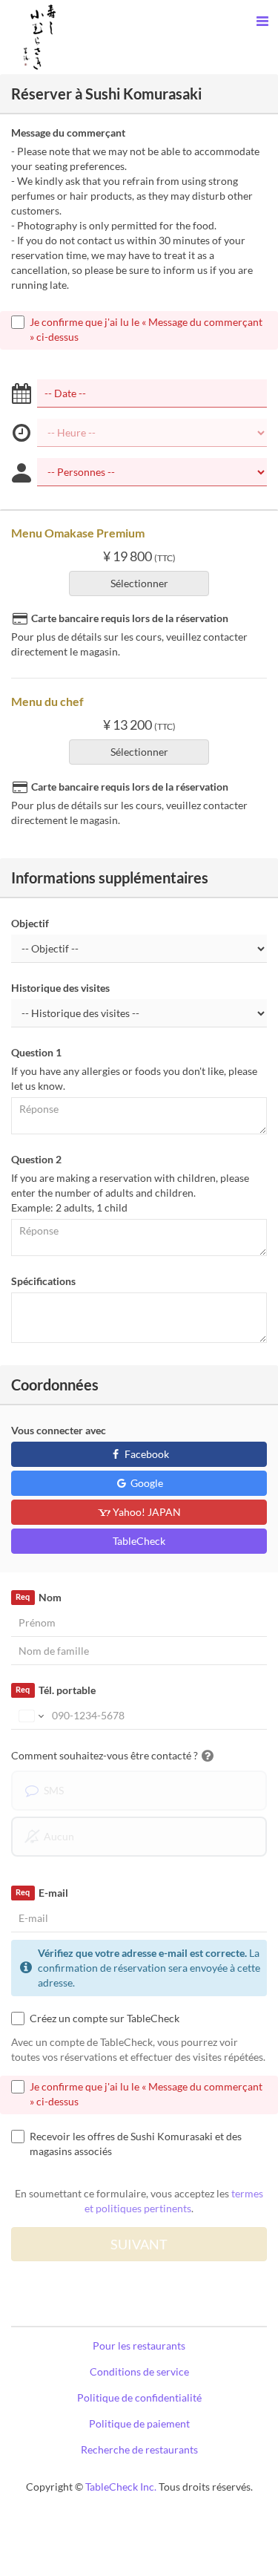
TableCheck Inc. (121, 2487)
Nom (38, 1597)
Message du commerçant (68, 133)
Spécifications (43, 1281)
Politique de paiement (139, 2423)
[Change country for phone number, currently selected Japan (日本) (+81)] (30, 1716)
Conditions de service (139, 2371)
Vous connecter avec (59, 1430)
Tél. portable (55, 1690)
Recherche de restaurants (139, 2449)
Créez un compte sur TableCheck (105, 2018)
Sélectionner (139, 583)
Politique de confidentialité (139, 2397)
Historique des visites (60, 988)
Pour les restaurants (139, 2345)
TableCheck (139, 1541)
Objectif (30, 923)
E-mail (42, 1893)
